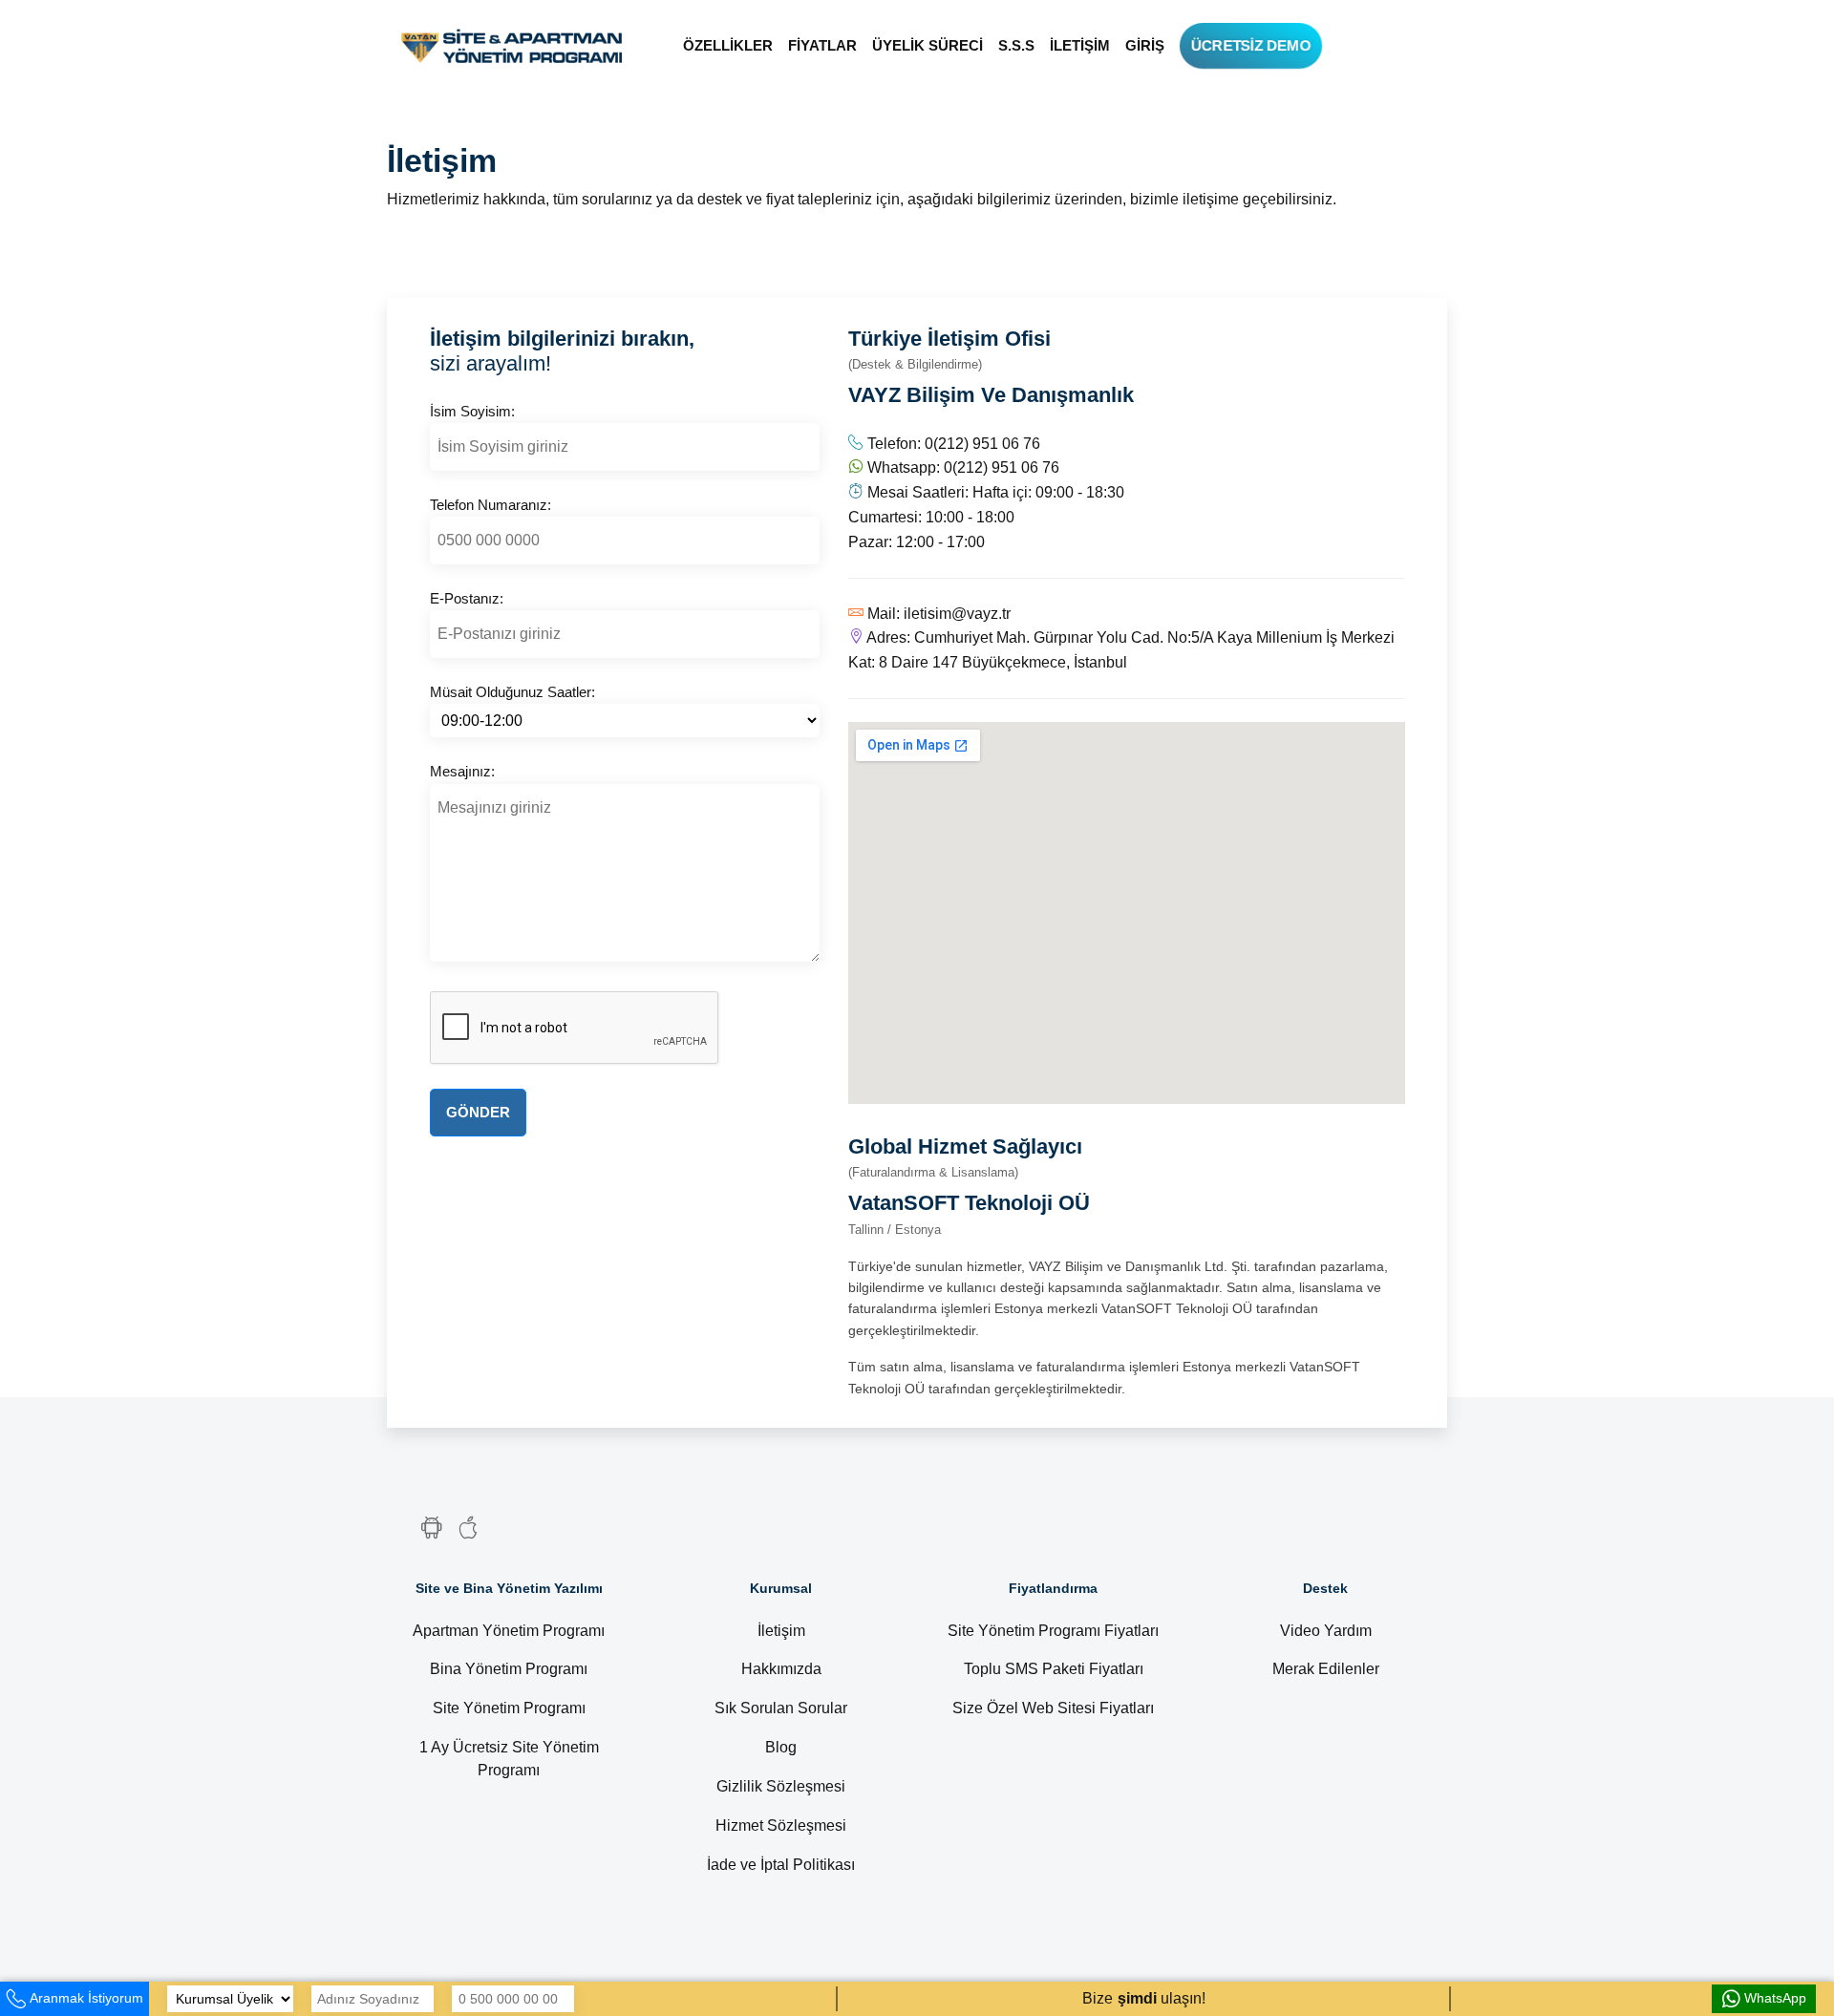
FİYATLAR (822, 45)
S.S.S (1016, 45)
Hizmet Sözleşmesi (781, 1825)
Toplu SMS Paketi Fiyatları (1054, 1669)
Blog (781, 1747)
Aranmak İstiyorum (86, 1998)
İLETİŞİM (1080, 45)
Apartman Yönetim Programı (509, 1631)
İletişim (781, 1631)
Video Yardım (1326, 1631)
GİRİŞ (1145, 45)
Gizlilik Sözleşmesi (781, 1786)
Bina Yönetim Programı (509, 1669)
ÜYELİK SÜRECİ (928, 45)
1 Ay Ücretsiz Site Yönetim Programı (509, 1759)
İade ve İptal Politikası (781, 1865)
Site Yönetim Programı (509, 1708)
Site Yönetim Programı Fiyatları (1053, 1631)
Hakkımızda (781, 1669)
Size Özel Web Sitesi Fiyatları (1053, 1708)
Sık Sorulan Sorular (781, 1708)
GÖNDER (478, 1112)
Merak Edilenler (1326, 1669)
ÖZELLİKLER (728, 45)
